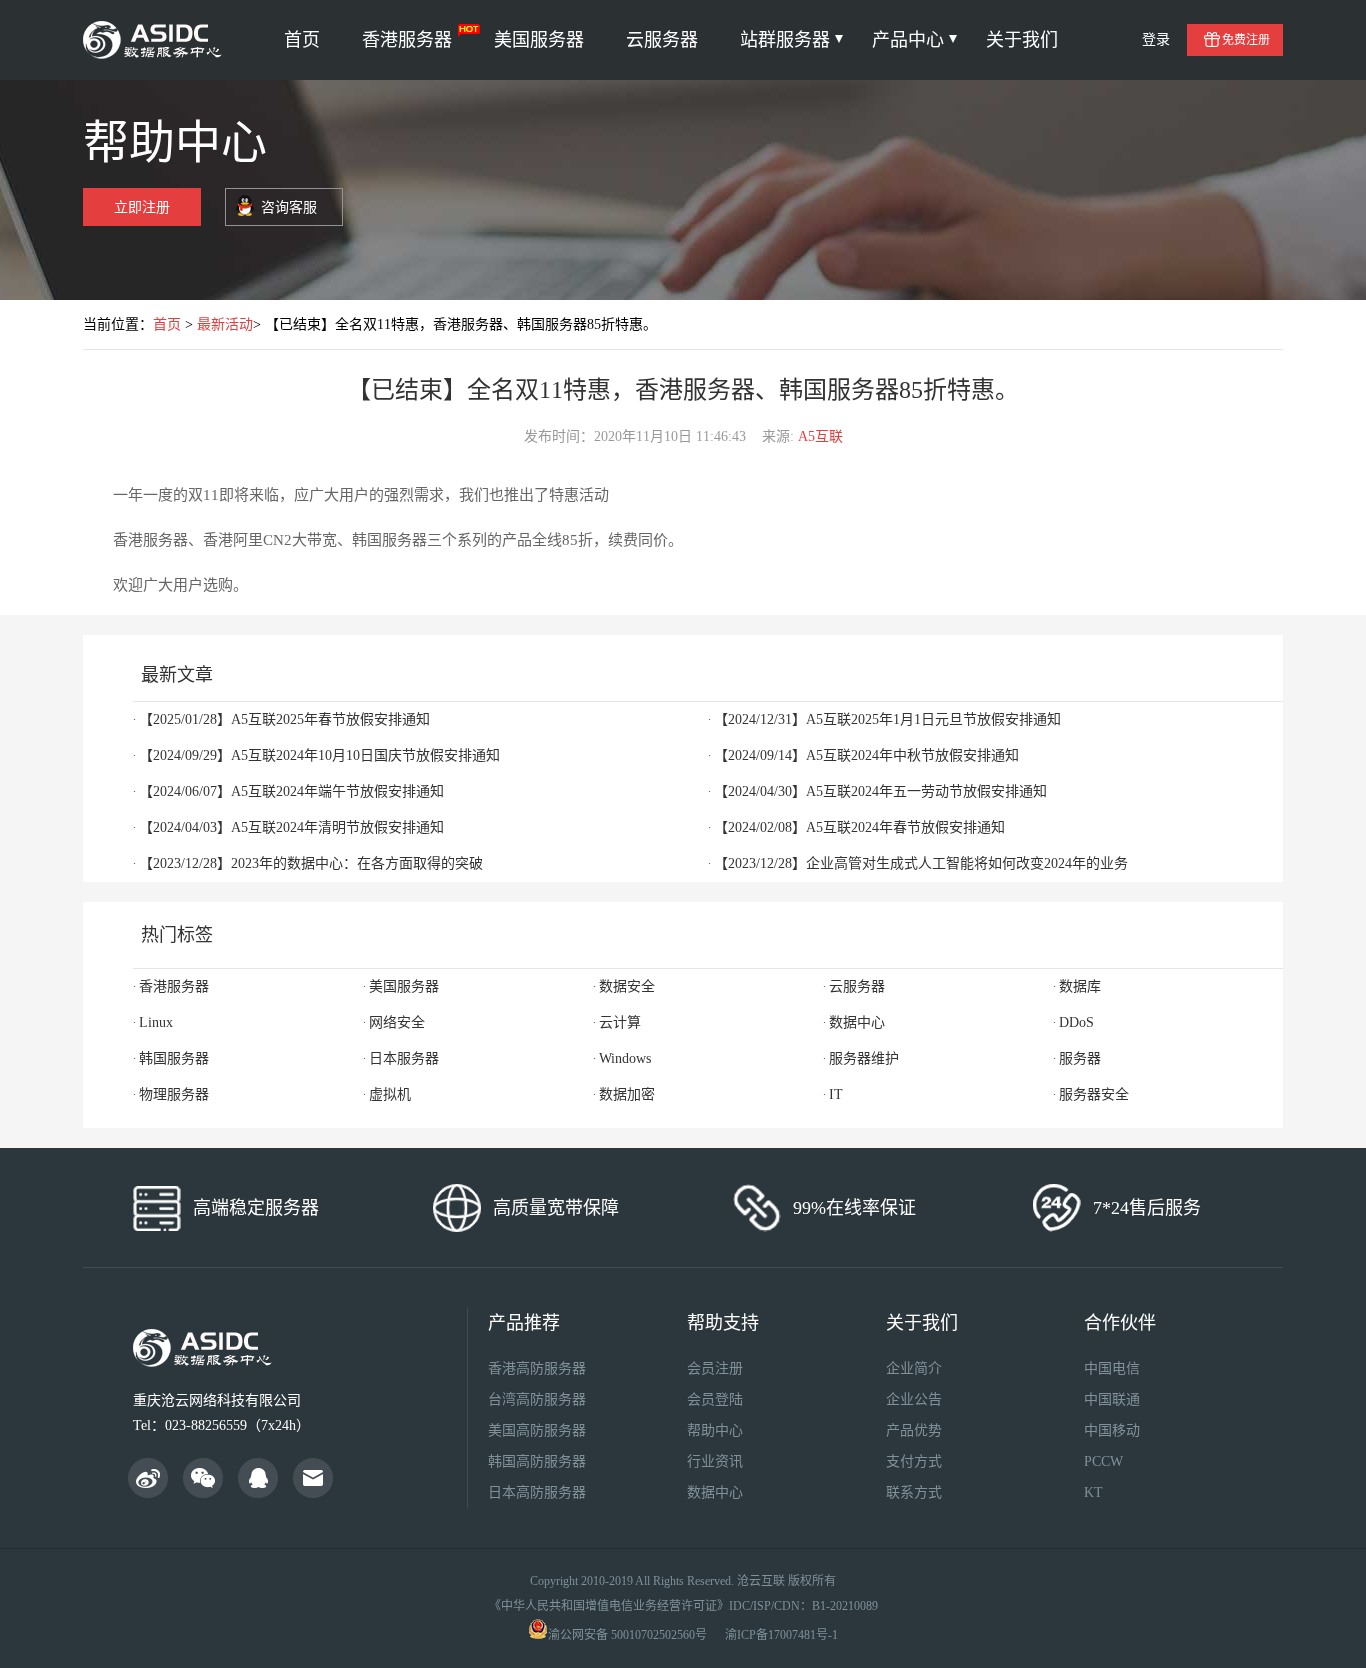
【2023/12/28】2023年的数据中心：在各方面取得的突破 (311, 863)
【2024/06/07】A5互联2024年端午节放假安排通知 (291, 791)
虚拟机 (390, 1094)
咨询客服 (289, 207)
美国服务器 (539, 40)
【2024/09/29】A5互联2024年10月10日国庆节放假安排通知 (319, 755)
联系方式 (914, 1492)
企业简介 (914, 1368)
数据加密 (627, 1094)
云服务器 (662, 40)
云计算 (620, 1022)
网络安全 (397, 1022)
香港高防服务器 (537, 1368)
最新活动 (225, 324)
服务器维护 (864, 1058)
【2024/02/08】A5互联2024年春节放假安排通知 (859, 827)
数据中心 (857, 1022)
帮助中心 (715, 1430)
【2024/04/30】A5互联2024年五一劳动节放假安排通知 (880, 791)
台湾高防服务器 (537, 1399)
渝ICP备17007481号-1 (781, 1635)
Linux (156, 1022)
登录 (1156, 39)
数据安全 (627, 986)
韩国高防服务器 (537, 1461)
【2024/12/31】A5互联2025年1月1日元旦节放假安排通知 (887, 719)
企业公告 (914, 1399)
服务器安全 (1094, 1094)
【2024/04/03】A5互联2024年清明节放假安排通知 (291, 827)
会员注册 (715, 1368)
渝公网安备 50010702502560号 (627, 1635)
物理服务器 (174, 1094)
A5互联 (820, 436)
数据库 (1080, 986)
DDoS (1076, 1022)
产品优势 (914, 1430)
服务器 (1080, 1058)
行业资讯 (715, 1461)
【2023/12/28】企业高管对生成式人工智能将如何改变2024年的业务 (921, 863)
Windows (625, 1058)
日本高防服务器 (537, 1492)
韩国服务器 (174, 1058)
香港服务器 (407, 40)
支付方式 (914, 1461)
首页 (302, 40)
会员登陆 (715, 1399)
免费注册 (1246, 40)
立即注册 (142, 207)
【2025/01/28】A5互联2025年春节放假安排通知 (284, 719)
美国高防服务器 (537, 1430)
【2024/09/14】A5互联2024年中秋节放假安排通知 (866, 755)
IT (836, 1094)
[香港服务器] (155, 40)
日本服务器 (404, 1058)
